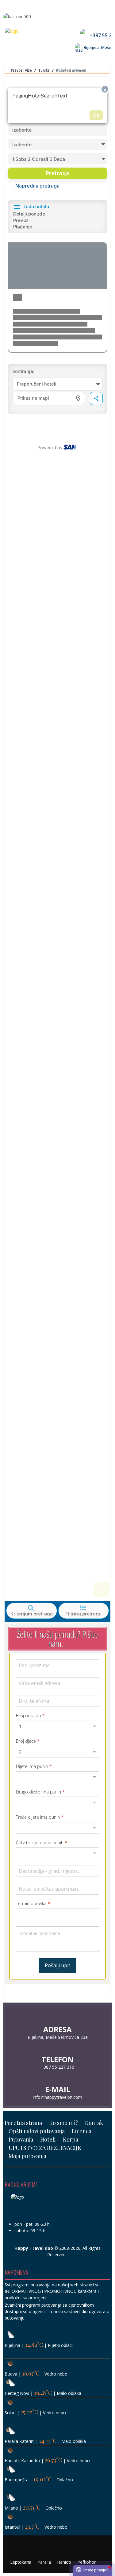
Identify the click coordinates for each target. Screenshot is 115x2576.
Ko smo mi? (63, 2123)
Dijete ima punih (34, 1766)
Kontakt (95, 2123)
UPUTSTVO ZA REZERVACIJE (45, 2148)
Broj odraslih (30, 1716)
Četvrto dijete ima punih (42, 1843)
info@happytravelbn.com (57, 2097)
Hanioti (64, 2562)
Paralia (44, 2562)
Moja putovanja (27, 2156)
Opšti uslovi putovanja (37, 2131)
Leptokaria (21, 2562)
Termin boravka (33, 1904)
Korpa (71, 2139)
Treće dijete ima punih (40, 1817)
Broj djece (28, 1741)
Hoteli (48, 2139)
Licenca (82, 2131)
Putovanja (21, 2139)
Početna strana (23, 2123)
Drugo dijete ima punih (40, 1792)
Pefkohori (87, 2562)
